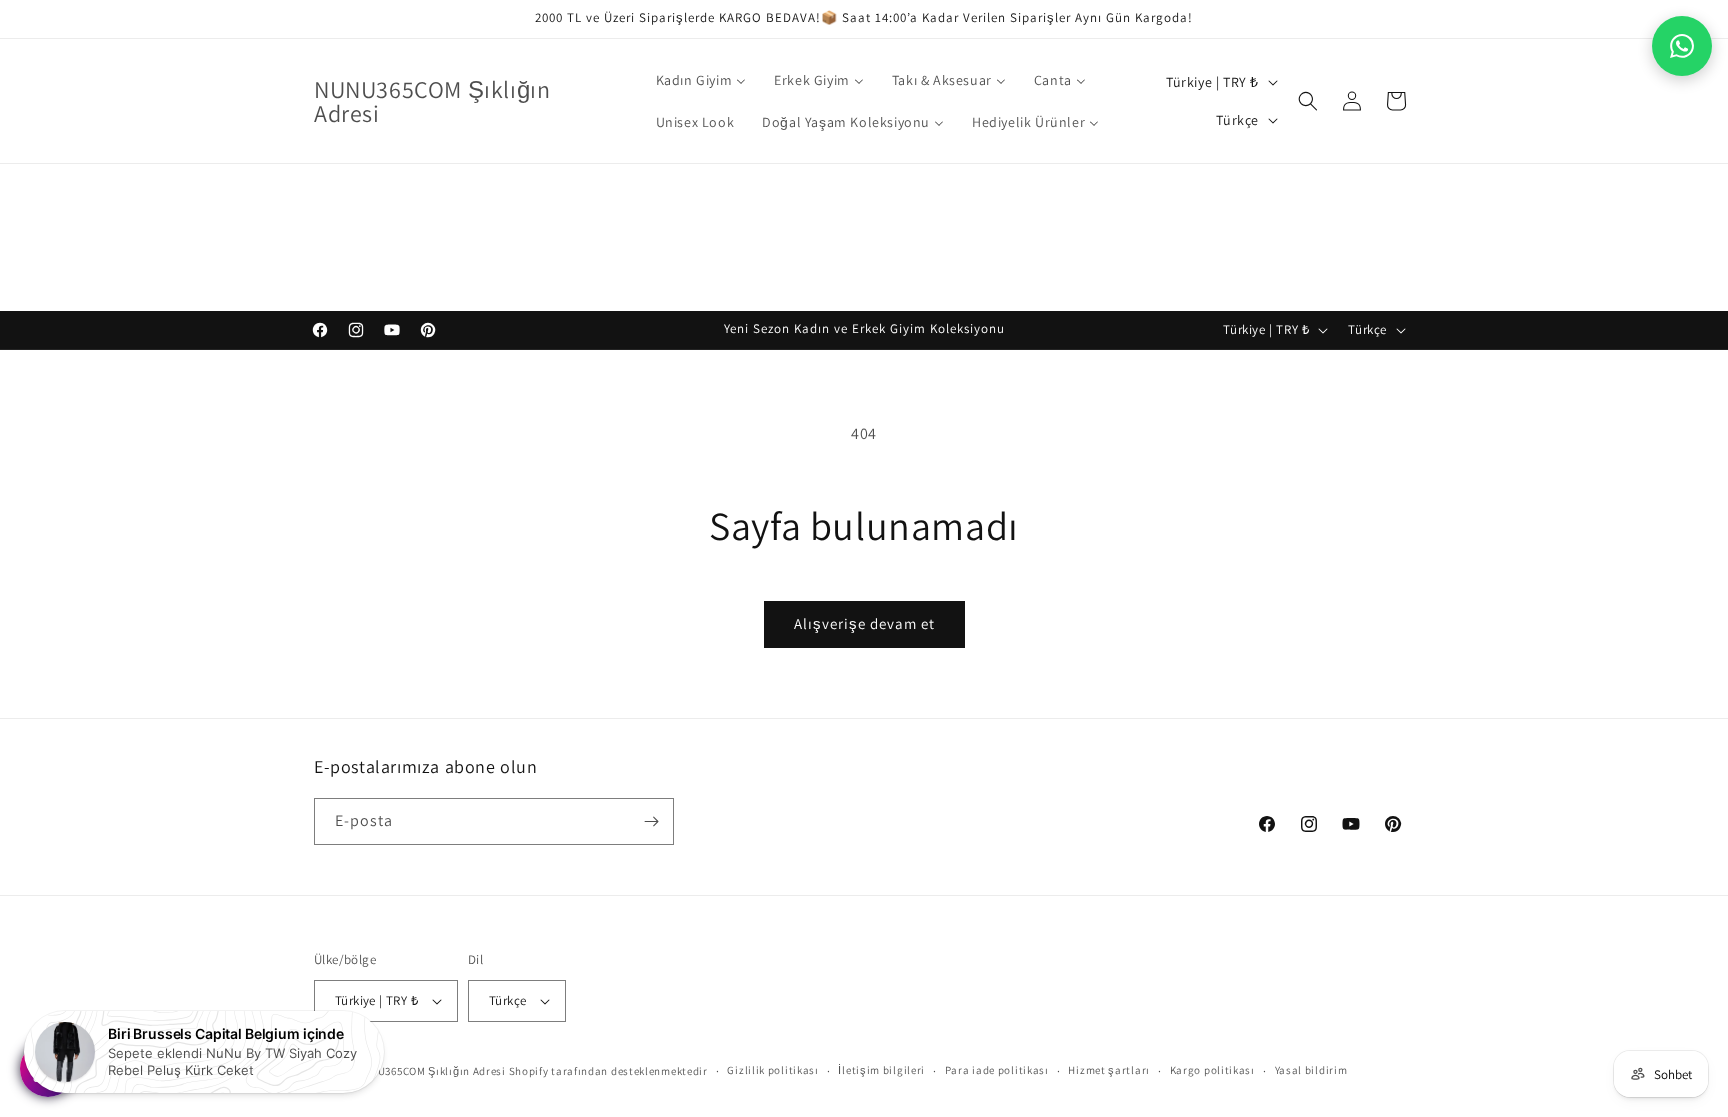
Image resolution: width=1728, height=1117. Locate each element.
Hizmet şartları (1109, 1070)
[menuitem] (701, 80)
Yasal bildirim (1311, 1070)
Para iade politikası (997, 1070)
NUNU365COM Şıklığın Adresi (430, 1071)
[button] (1308, 101)
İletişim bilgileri (881, 1070)
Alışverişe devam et (864, 623)
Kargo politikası (1212, 1070)
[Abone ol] (651, 821)
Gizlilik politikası (772, 1070)
